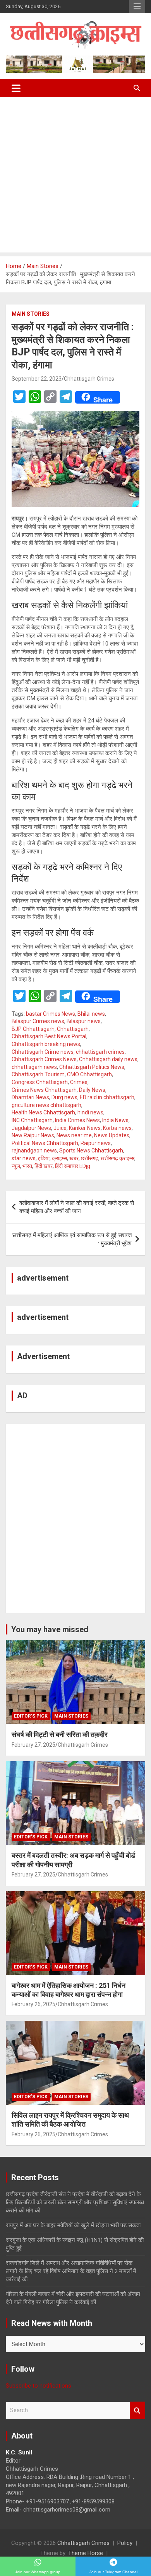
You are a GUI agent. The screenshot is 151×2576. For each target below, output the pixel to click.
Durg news (64, 1097)
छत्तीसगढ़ (90, 1158)
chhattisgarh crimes (100, 1052)
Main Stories (31, 314)
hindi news (90, 1112)
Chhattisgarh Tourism (38, 1074)
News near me (74, 1135)
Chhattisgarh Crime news (43, 1052)
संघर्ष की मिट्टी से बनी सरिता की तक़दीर (60, 1734)
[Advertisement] (75, 177)
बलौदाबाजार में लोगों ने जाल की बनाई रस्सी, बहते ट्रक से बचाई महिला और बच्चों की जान (77, 1207)
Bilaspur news (84, 1021)
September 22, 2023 (37, 379)
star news (24, 1158)
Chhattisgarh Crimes (89, 379)
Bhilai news (91, 1014)
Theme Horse (86, 2553)
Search (137, 2410)
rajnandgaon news (34, 1150)
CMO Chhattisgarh (89, 1074)
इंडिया (44, 1158)
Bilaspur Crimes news (38, 1021)
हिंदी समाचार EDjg (73, 1166)
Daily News (92, 1090)
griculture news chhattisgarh (46, 1105)
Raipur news (96, 1143)
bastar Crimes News (51, 1014)
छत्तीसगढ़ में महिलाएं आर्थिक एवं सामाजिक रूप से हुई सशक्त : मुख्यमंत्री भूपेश (72, 1239)
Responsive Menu (137, 7)
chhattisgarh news (34, 1067)
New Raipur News (33, 1135)
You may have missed (50, 1629)
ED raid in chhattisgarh (107, 1097)
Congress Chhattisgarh (40, 1082)
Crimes (79, 1082)
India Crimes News (77, 1120)
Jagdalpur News (31, 1128)
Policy (125, 2543)
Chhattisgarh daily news (108, 1059)
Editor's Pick (31, 1716)
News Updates (112, 1135)
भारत (27, 1166)
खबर (74, 1158)
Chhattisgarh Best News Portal (49, 1036)
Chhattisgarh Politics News (92, 1067)
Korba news (117, 1128)
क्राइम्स (59, 1158)
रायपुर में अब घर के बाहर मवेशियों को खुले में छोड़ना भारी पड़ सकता (73, 2225)
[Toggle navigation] (16, 88)
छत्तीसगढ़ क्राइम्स (118, 1158)
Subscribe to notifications (39, 2386)
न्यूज (16, 1166)
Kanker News (85, 1128)
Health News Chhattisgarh (43, 1112)
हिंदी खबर (44, 1166)
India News (115, 1120)
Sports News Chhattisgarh (91, 1150)
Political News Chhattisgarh (45, 1143)
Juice (60, 1128)
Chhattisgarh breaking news (46, 1044)
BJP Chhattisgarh (33, 1029)
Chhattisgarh (73, 1029)
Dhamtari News (30, 1097)
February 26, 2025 (33, 2004)
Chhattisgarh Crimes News (44, 1059)
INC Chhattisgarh (32, 1120)
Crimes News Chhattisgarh (44, 1090)
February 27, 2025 (33, 1745)
